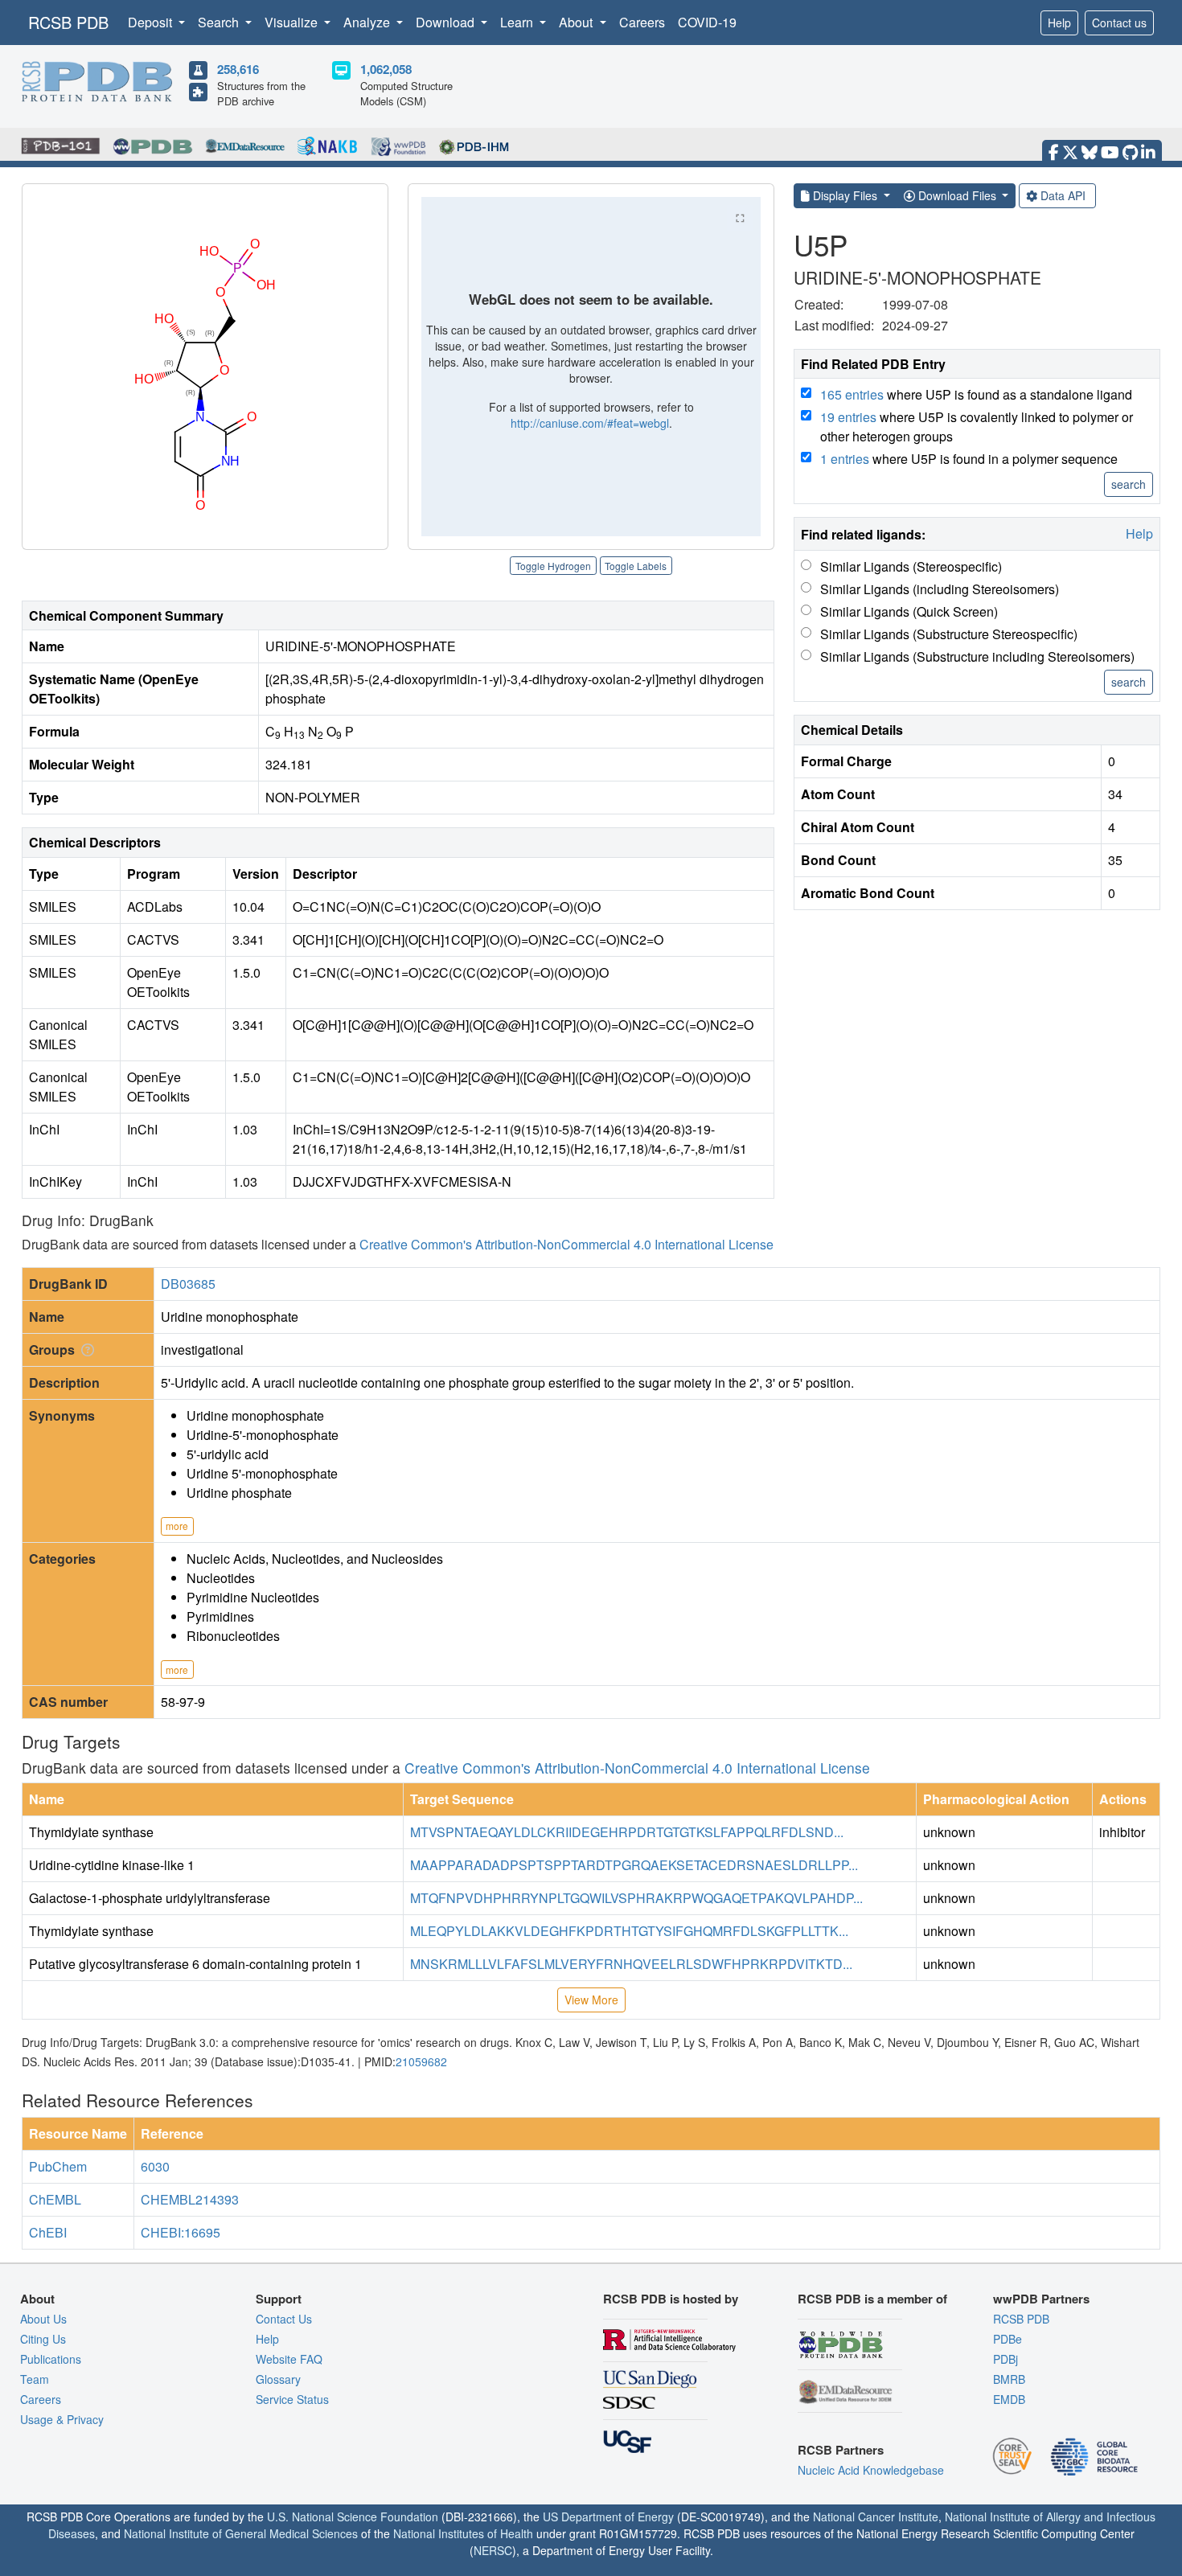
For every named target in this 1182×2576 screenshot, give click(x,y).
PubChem (58, 2166)
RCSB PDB (68, 22)
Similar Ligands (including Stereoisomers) (940, 589)
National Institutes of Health (463, 2533)
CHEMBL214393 (190, 2199)
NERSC (493, 2550)
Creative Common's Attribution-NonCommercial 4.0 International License (566, 1244)
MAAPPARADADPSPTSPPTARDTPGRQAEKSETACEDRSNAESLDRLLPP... (634, 1865)
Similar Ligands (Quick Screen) (909, 611)
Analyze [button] (368, 22)
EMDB (1009, 2399)
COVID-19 (707, 22)
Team (35, 2379)
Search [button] (220, 22)
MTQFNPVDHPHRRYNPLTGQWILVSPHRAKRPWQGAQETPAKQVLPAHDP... (636, 1898)
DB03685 (188, 1284)
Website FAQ (289, 2359)
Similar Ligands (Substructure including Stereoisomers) (977, 656)
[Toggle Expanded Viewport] (740, 218)
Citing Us (43, 2339)
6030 (155, 2166)
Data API (1063, 195)
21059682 (421, 2061)
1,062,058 (386, 69)
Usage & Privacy (62, 2419)
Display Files (845, 195)
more (177, 1526)
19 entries (848, 417)
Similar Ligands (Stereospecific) (911, 566)
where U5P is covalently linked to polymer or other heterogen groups (977, 427)
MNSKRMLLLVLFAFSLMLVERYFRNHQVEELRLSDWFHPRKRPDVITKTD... (631, 1964)
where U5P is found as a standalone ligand (976, 394)
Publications (51, 2359)
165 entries (852, 394)
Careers (642, 22)
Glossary (278, 2379)
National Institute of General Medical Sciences (241, 2533)
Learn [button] (518, 22)
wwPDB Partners (1041, 2299)
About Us (43, 2319)
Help (1059, 23)
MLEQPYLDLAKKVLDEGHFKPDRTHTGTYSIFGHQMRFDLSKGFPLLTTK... (629, 1931)
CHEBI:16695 (181, 2232)
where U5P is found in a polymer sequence (969, 459)
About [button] (577, 22)
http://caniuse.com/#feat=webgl (590, 423)
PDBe (1008, 2339)
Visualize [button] (293, 22)
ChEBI (48, 2232)
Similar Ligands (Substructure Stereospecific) (949, 634)
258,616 (238, 69)
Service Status (292, 2399)
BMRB (1009, 2379)
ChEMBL (55, 2199)
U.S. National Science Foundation (353, 2517)
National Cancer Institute (876, 2517)
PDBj (1006, 2359)
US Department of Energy (608, 2517)
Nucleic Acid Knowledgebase (871, 2470)
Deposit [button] (152, 22)
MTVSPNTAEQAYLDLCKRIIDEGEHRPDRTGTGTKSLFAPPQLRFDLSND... (627, 1832)
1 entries (845, 459)
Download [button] (447, 22)
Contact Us (284, 2319)
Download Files (957, 195)
